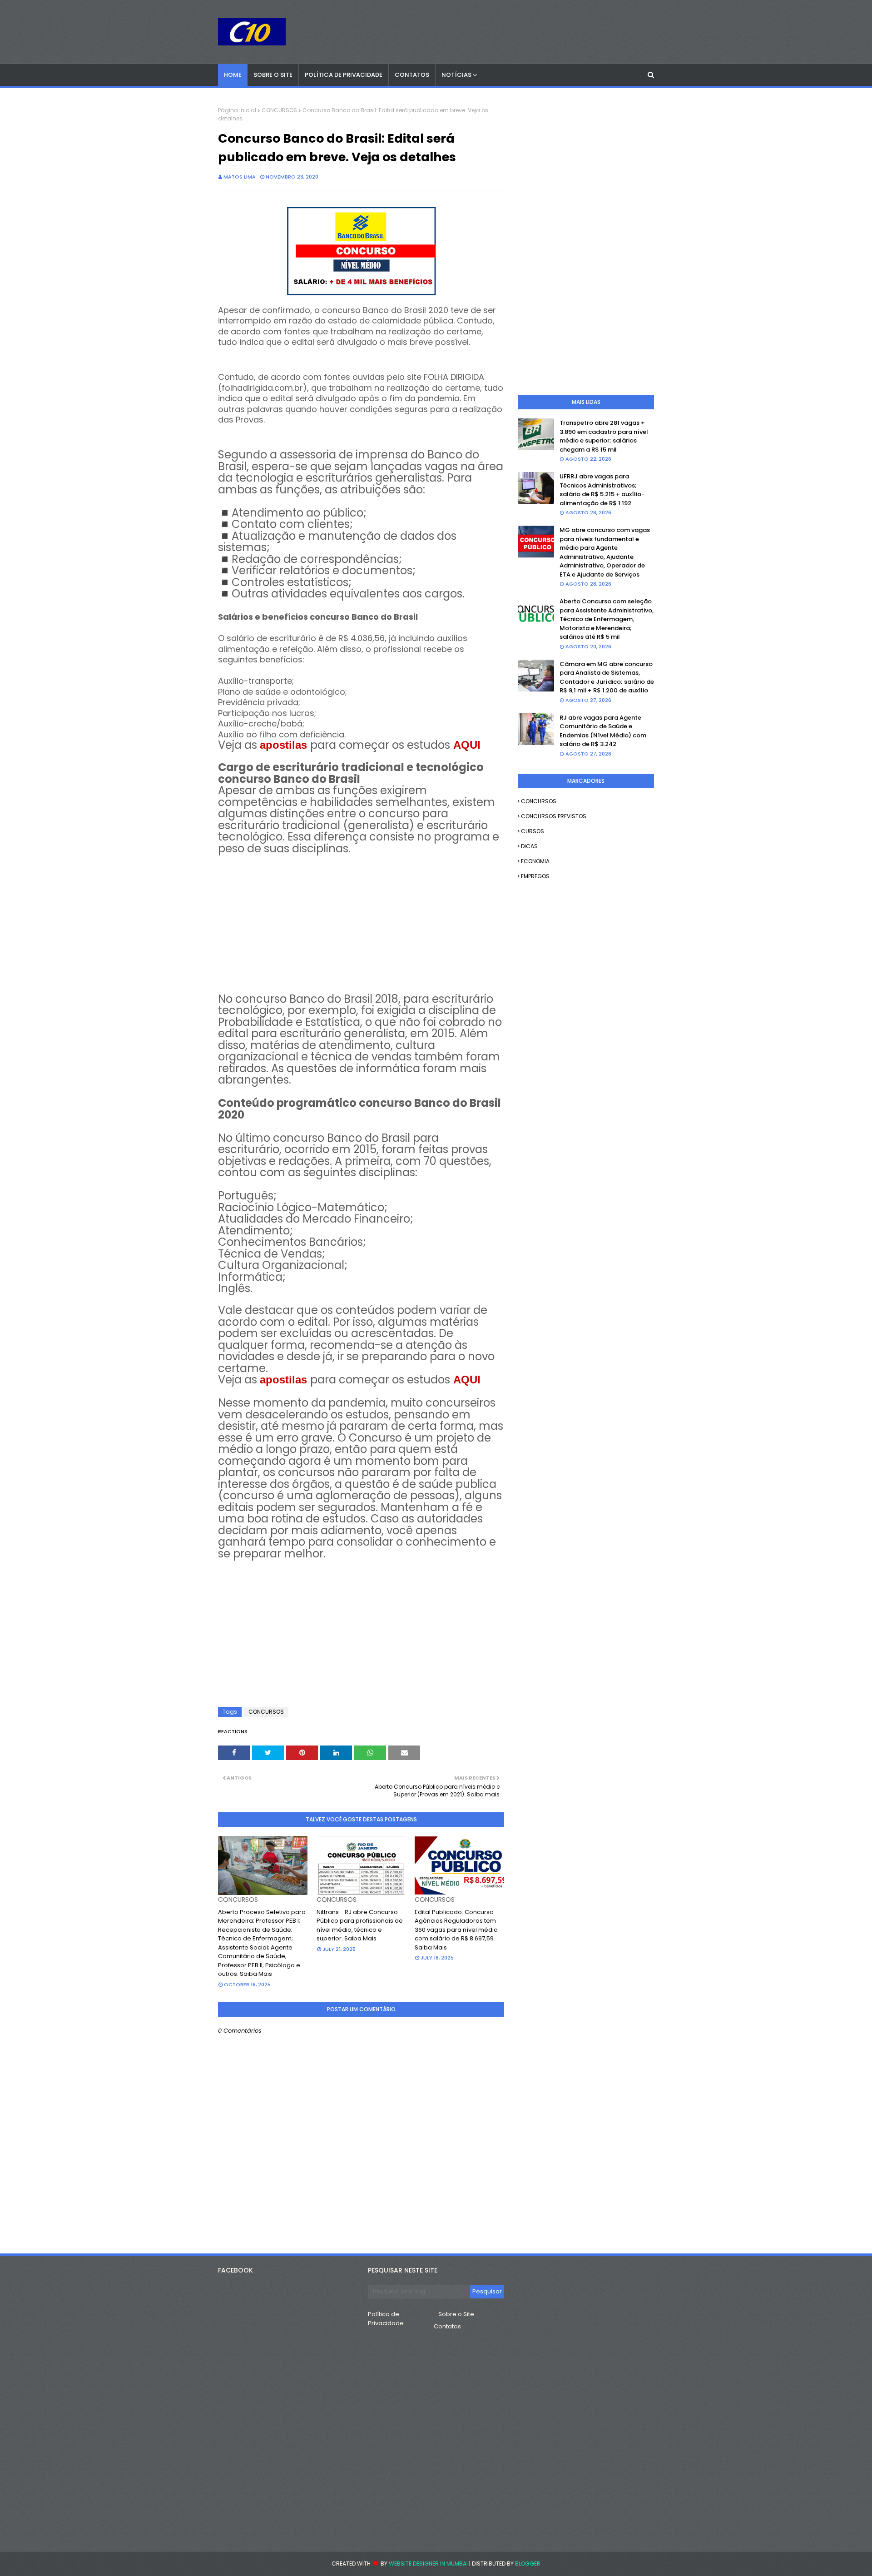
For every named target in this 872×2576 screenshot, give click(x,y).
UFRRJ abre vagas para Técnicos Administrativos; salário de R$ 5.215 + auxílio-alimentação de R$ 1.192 (602, 490)
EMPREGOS (535, 876)
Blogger (528, 2564)
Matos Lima (240, 177)
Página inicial (237, 110)
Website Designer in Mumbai (428, 2564)
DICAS (529, 846)
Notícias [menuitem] (456, 75)
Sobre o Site (456, 2314)
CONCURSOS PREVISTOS (554, 816)
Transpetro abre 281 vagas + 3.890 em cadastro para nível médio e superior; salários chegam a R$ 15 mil (604, 436)
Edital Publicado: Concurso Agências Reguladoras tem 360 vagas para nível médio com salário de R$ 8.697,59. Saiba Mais (456, 1930)
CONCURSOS (279, 110)
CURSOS (533, 831)
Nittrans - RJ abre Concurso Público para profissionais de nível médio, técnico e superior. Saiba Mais (360, 1925)
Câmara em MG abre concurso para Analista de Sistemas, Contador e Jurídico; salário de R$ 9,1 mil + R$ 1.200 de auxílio (607, 677)
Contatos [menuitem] (412, 75)
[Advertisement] (361, 919)
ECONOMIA (535, 861)
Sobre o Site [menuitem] (273, 75)
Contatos (447, 2326)
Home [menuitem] (233, 75)
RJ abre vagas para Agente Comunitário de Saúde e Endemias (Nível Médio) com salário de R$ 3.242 (603, 731)
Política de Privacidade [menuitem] (344, 75)
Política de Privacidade (386, 2319)
